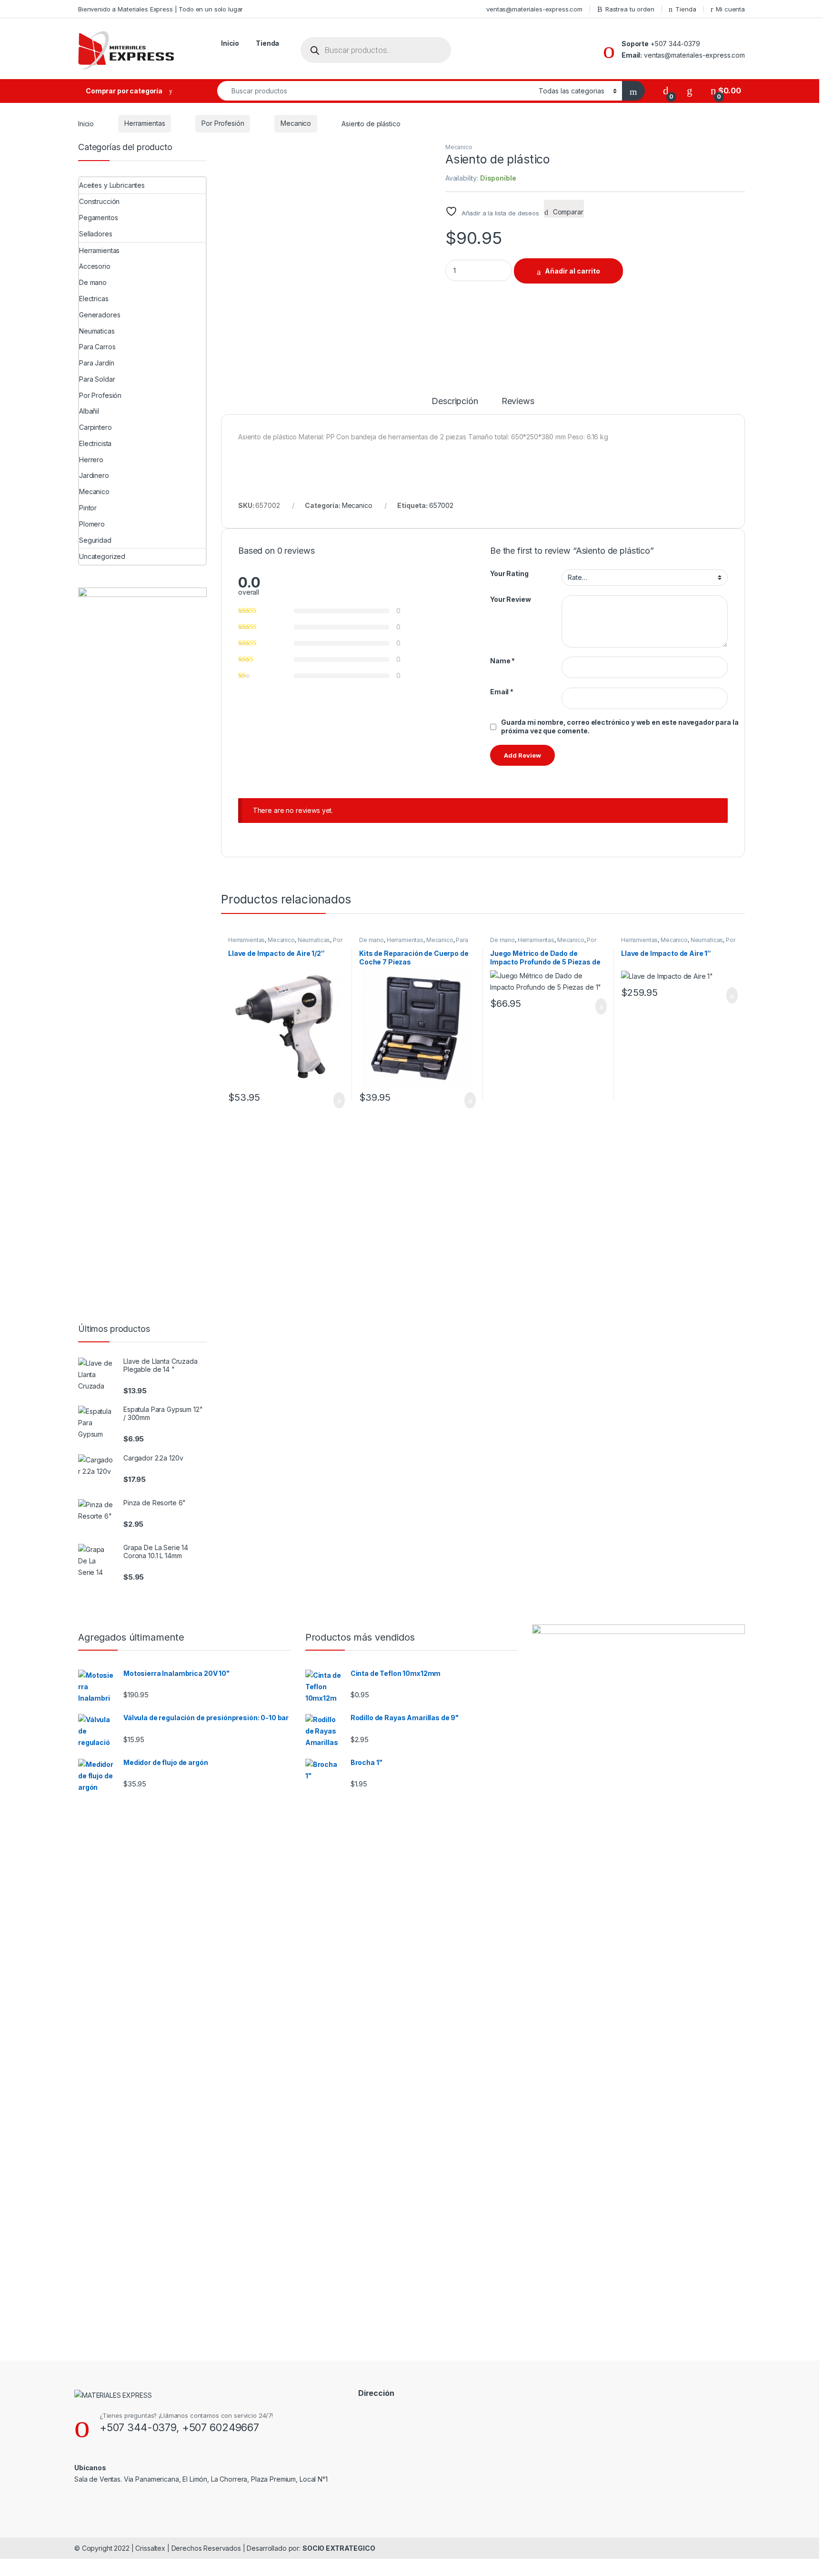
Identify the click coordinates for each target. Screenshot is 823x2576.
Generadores (100, 315)
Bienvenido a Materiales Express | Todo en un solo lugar (161, 9)
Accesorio (95, 266)
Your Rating (509, 573)
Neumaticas (314, 940)
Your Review (510, 599)
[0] (666, 91)
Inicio (230, 43)
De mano (371, 940)
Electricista (95, 443)
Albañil (89, 411)
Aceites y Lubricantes (112, 185)
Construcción (99, 201)
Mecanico (296, 123)
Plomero (92, 524)
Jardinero (94, 475)
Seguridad (95, 540)
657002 (441, 505)
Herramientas (145, 123)
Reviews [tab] (518, 401)
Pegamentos (99, 218)
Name (502, 661)
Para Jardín (96, 363)
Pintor (88, 508)
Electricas (94, 299)
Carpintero (95, 427)
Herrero (91, 460)
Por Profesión (223, 123)
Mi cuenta (730, 9)
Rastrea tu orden (630, 9)
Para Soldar (97, 379)
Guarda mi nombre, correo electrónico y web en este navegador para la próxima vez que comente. (620, 726)
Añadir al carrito (572, 271)
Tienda (686, 9)
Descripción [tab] (455, 401)
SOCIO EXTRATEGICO (339, 2548)
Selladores (96, 234)
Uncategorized (102, 556)
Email (502, 692)
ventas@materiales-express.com (534, 9)
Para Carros (97, 347)
